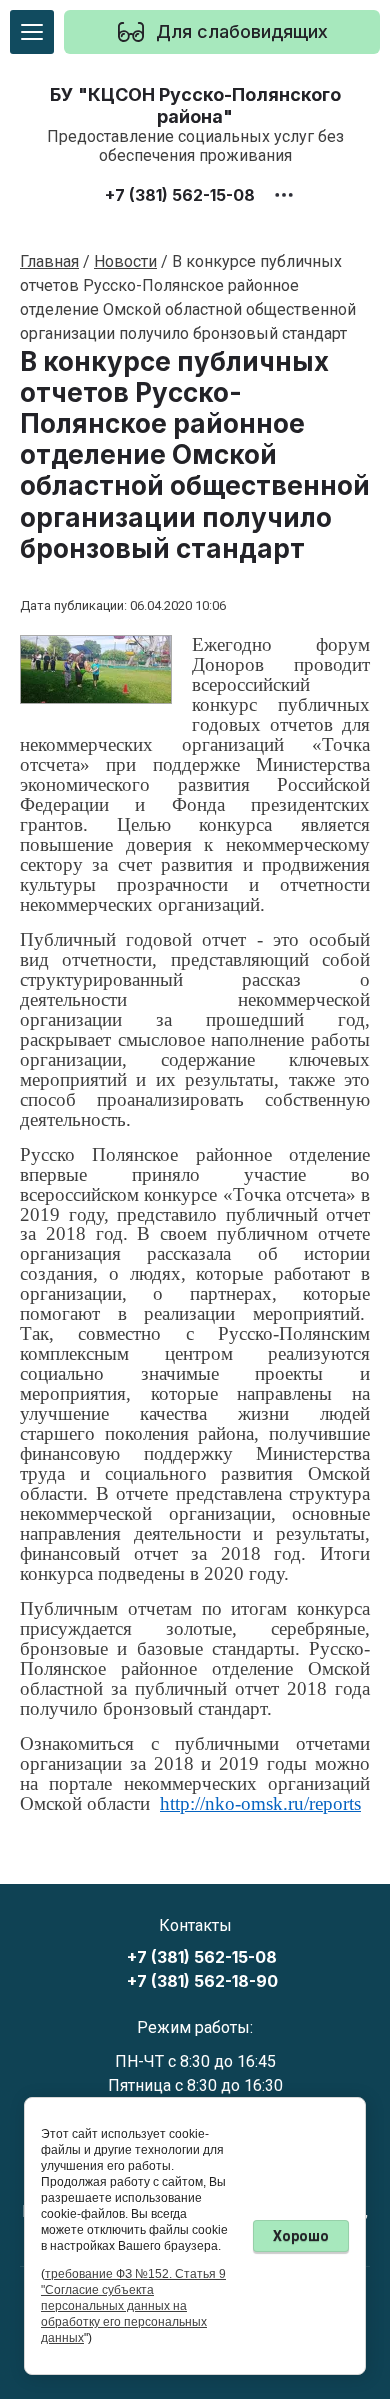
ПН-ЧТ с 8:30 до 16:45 (195, 2061)
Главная (49, 261)
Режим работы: (195, 2027)
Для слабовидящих (242, 31)
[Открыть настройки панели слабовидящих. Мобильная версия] (131, 32)
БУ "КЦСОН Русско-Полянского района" (195, 105)
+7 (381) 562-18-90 (202, 1981)
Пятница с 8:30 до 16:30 (195, 2085)
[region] (222, 32)
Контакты (195, 1925)
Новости (125, 261)
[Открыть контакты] (284, 195)
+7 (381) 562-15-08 (180, 195)
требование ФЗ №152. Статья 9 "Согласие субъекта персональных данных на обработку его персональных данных (133, 2306)
